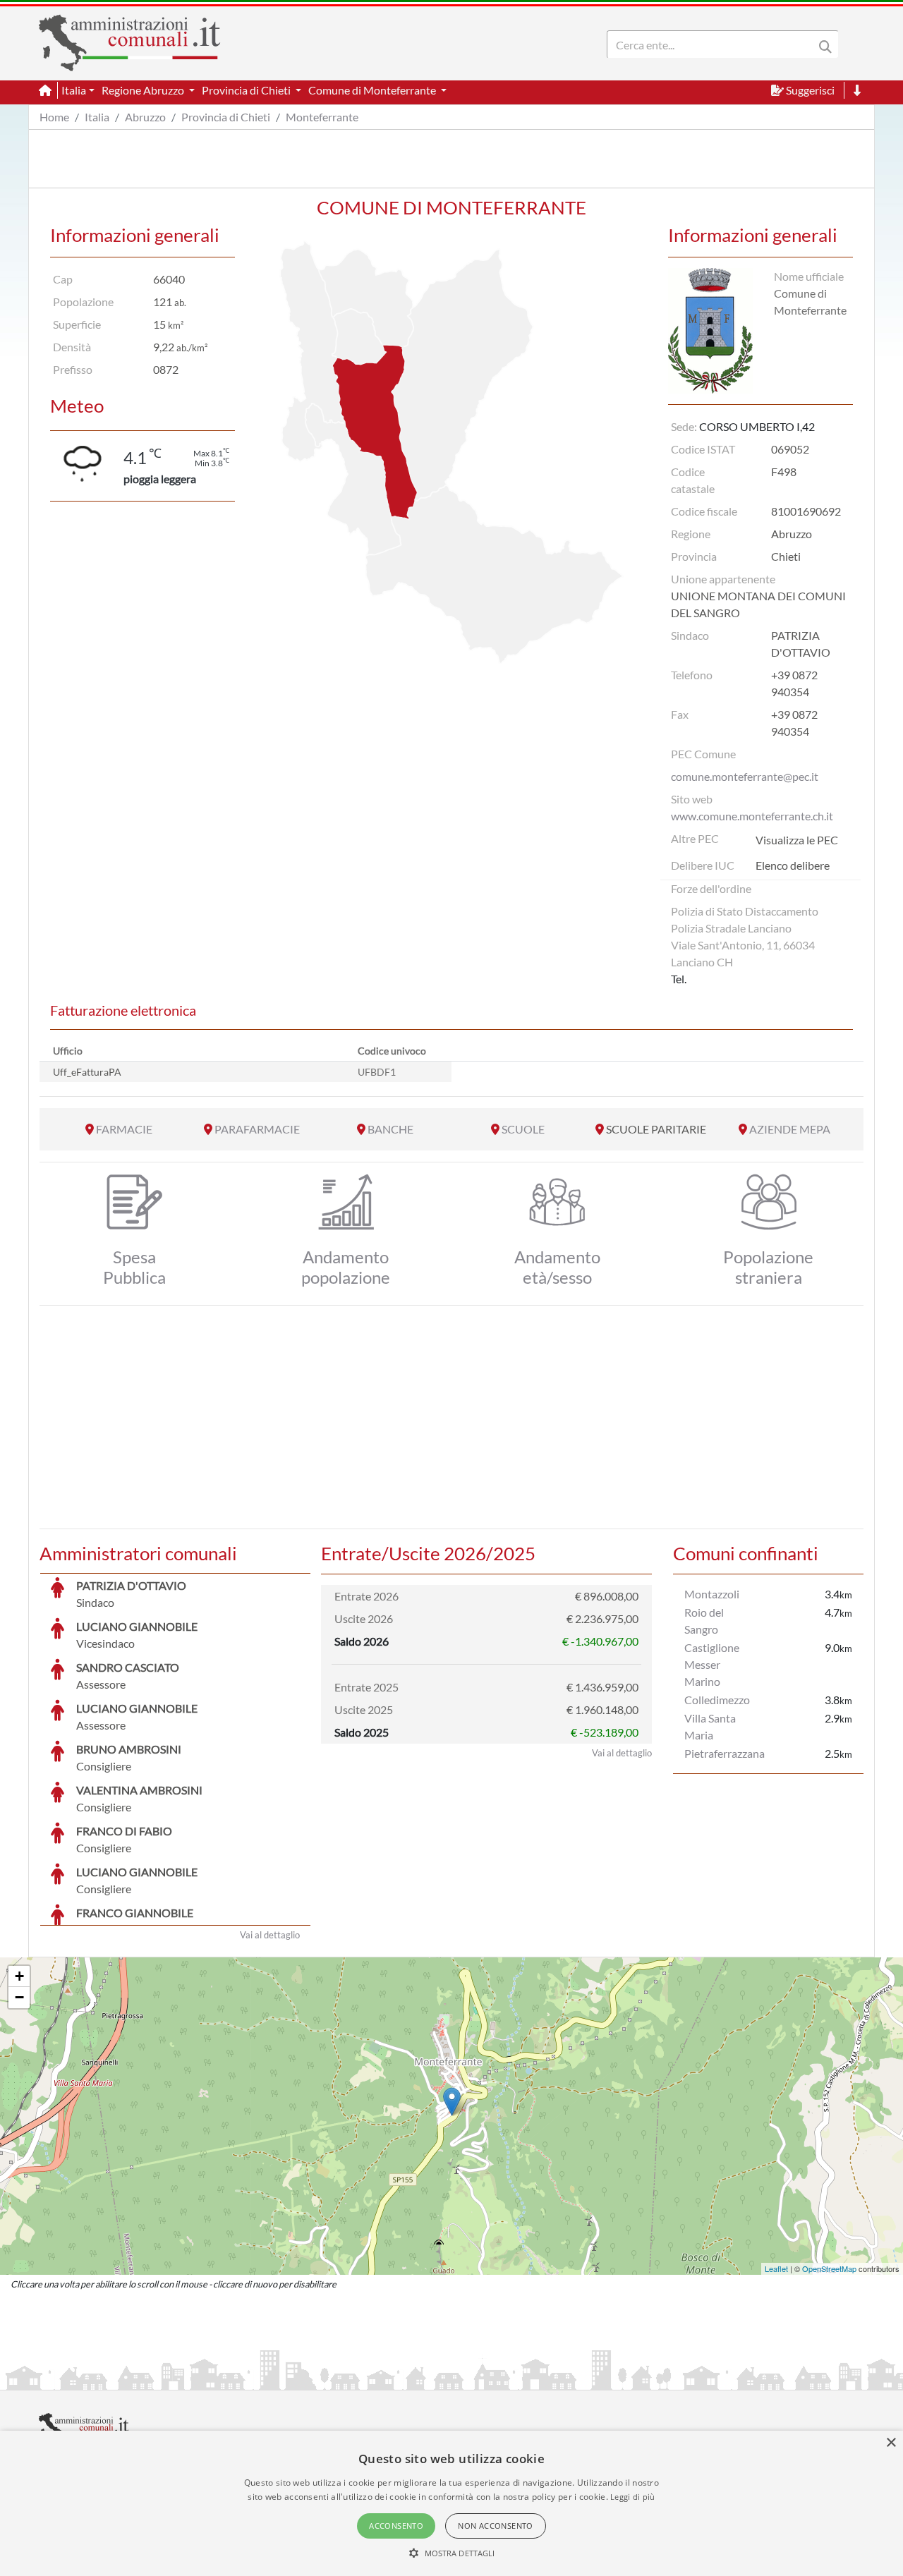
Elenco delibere (793, 865)
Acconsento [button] (396, 2526)
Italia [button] (74, 90)
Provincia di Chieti (226, 117)
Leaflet (776, 2268)
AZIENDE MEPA (790, 1129)
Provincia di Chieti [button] (247, 90)
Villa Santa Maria (710, 1726)
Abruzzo (145, 117)
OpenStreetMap (829, 2268)
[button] (452, 2553)
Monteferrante (322, 117)
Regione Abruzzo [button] (144, 90)
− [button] (19, 1997)
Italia (97, 117)
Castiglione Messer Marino (712, 1664)
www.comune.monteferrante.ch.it (752, 816)
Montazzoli (712, 1594)
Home (54, 117)
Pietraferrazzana (725, 1753)
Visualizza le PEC (797, 840)
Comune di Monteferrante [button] (373, 90)
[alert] (451, 2503)
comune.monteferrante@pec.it (745, 776)
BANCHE (390, 1129)
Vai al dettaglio (270, 1935)
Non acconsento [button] (496, 2526)
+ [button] (19, 1976)
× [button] (891, 2443)
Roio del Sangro (704, 1621)
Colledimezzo (717, 1700)
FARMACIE (124, 1129)
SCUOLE (523, 1129)
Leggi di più (633, 2497)
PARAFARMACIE (257, 1129)
